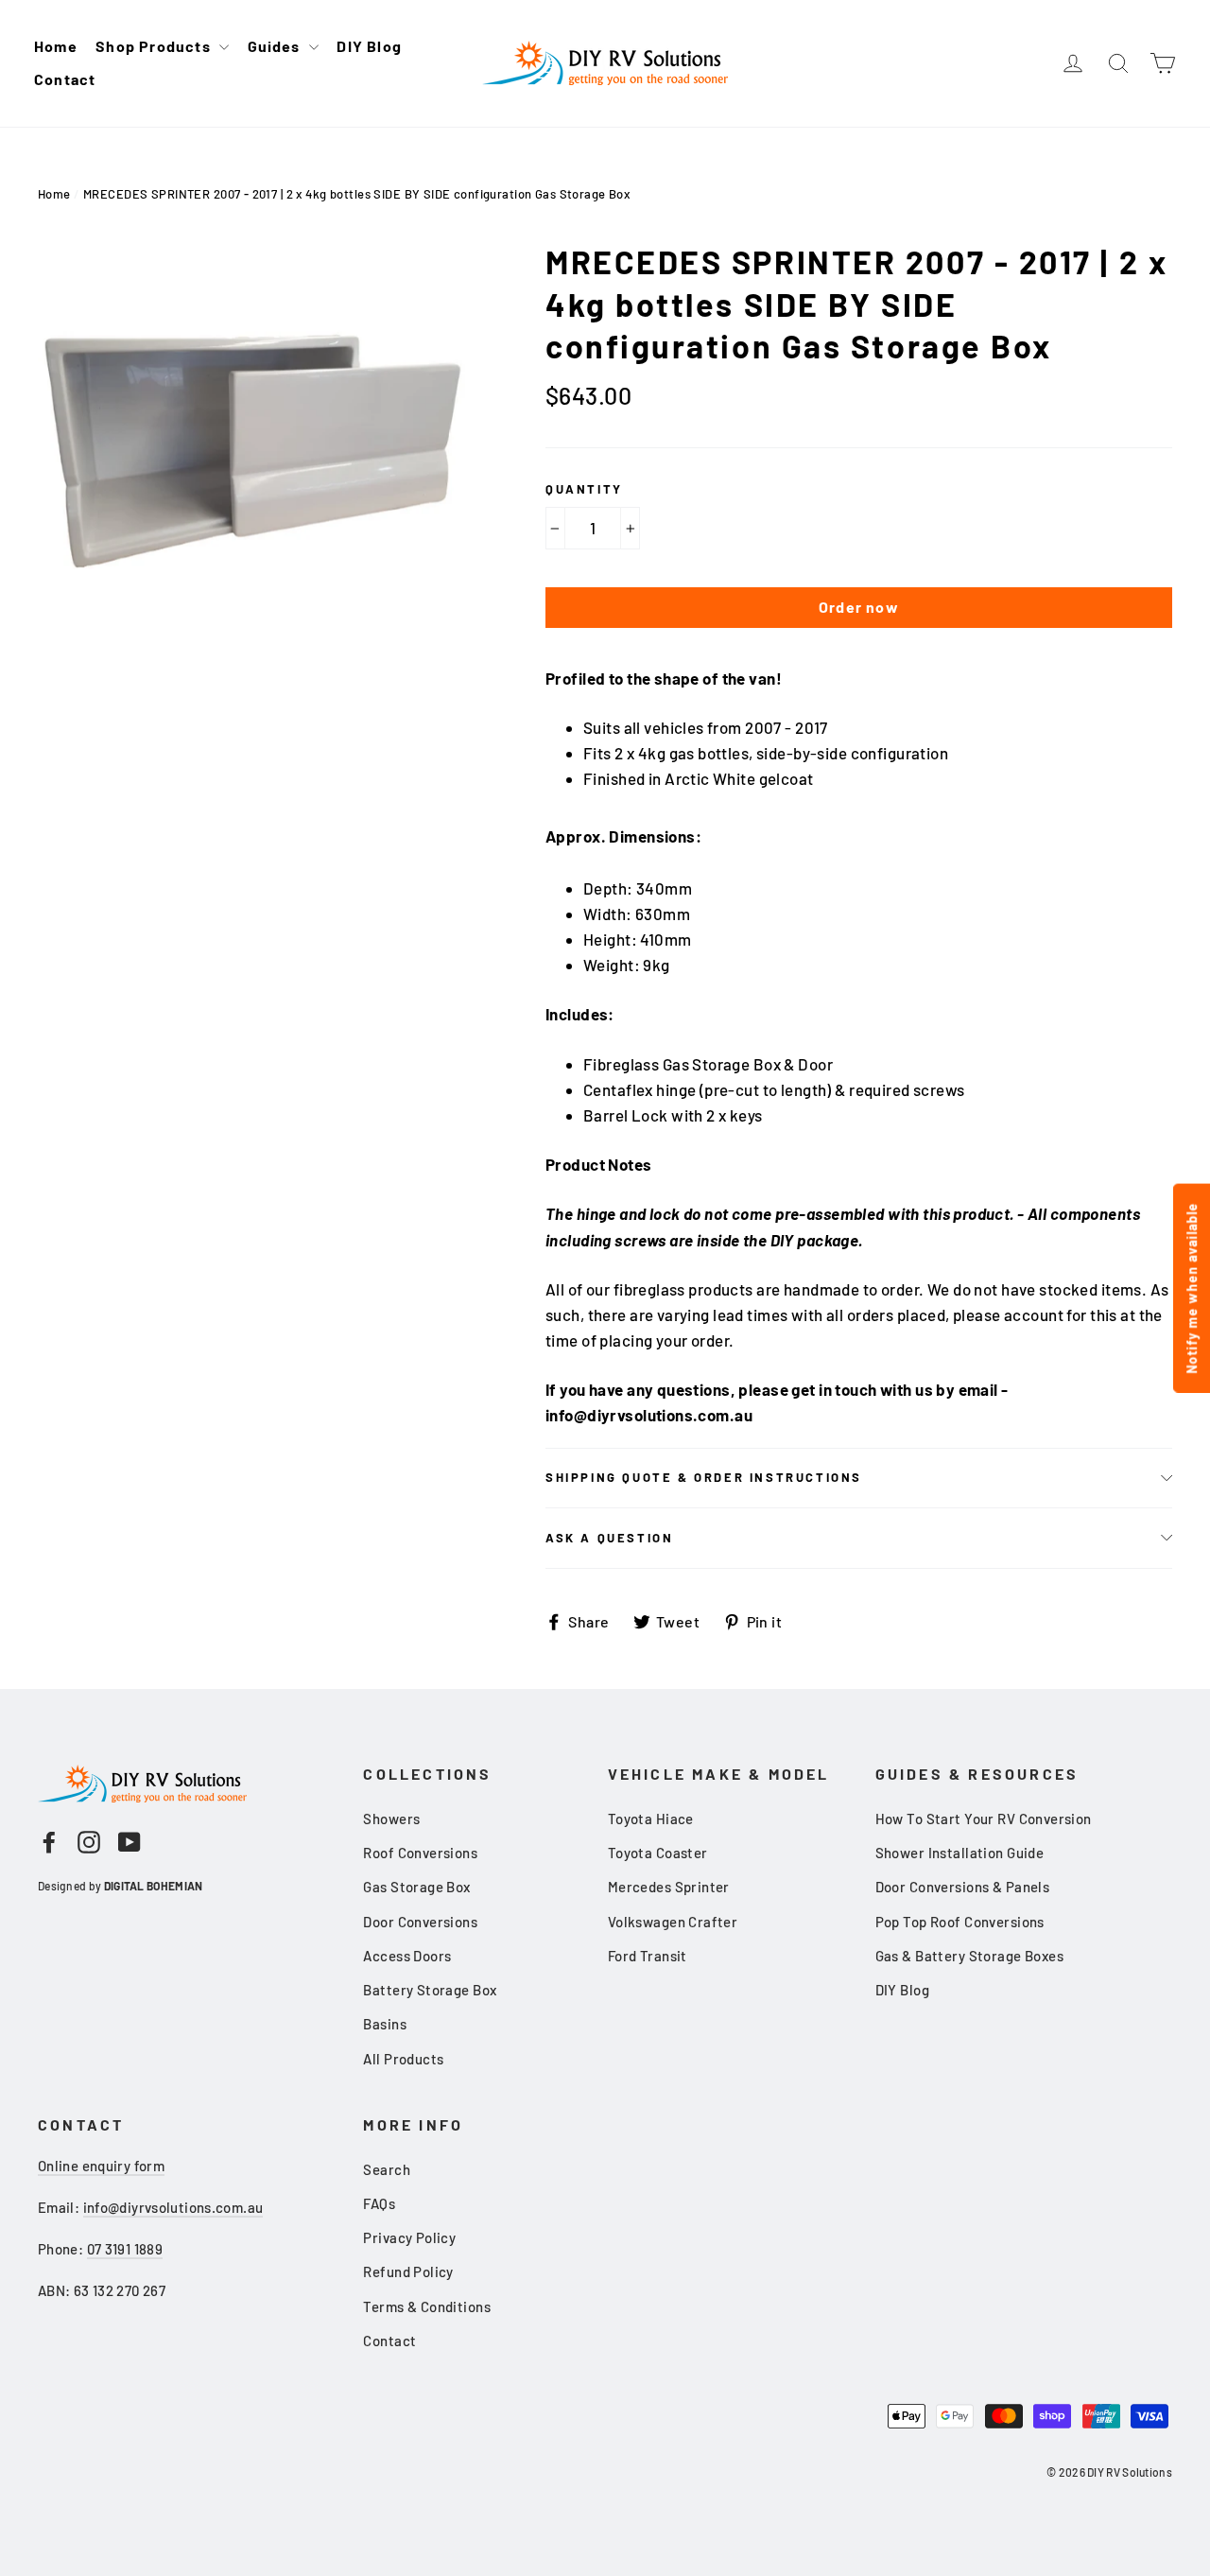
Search (387, 2169)
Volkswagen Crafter (673, 1922)
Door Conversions (420, 1922)
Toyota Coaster (658, 1853)
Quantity (584, 489)
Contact (65, 79)
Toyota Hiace (651, 1819)
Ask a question (609, 1538)
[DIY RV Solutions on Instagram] (89, 1841)
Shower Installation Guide (960, 1853)
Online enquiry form (101, 2166)
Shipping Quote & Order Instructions (704, 1477)
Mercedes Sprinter (669, 1887)
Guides (276, 46)
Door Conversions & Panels (963, 1887)
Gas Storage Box (416, 1887)
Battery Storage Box (430, 1990)
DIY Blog (369, 46)
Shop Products (155, 46)
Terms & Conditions (427, 2306)
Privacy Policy (409, 2237)
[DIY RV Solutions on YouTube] (130, 1841)
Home (56, 46)
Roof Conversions (420, 1853)
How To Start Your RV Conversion (984, 1819)
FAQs (379, 2203)
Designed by (120, 1886)
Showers (391, 1819)
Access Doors (407, 1956)
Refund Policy (408, 2271)
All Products (403, 2059)
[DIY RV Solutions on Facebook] (49, 1841)
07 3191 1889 (125, 2249)
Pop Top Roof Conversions (960, 1922)
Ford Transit (648, 1956)
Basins (385, 2024)
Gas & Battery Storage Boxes (969, 1956)
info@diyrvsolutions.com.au (173, 2207)
